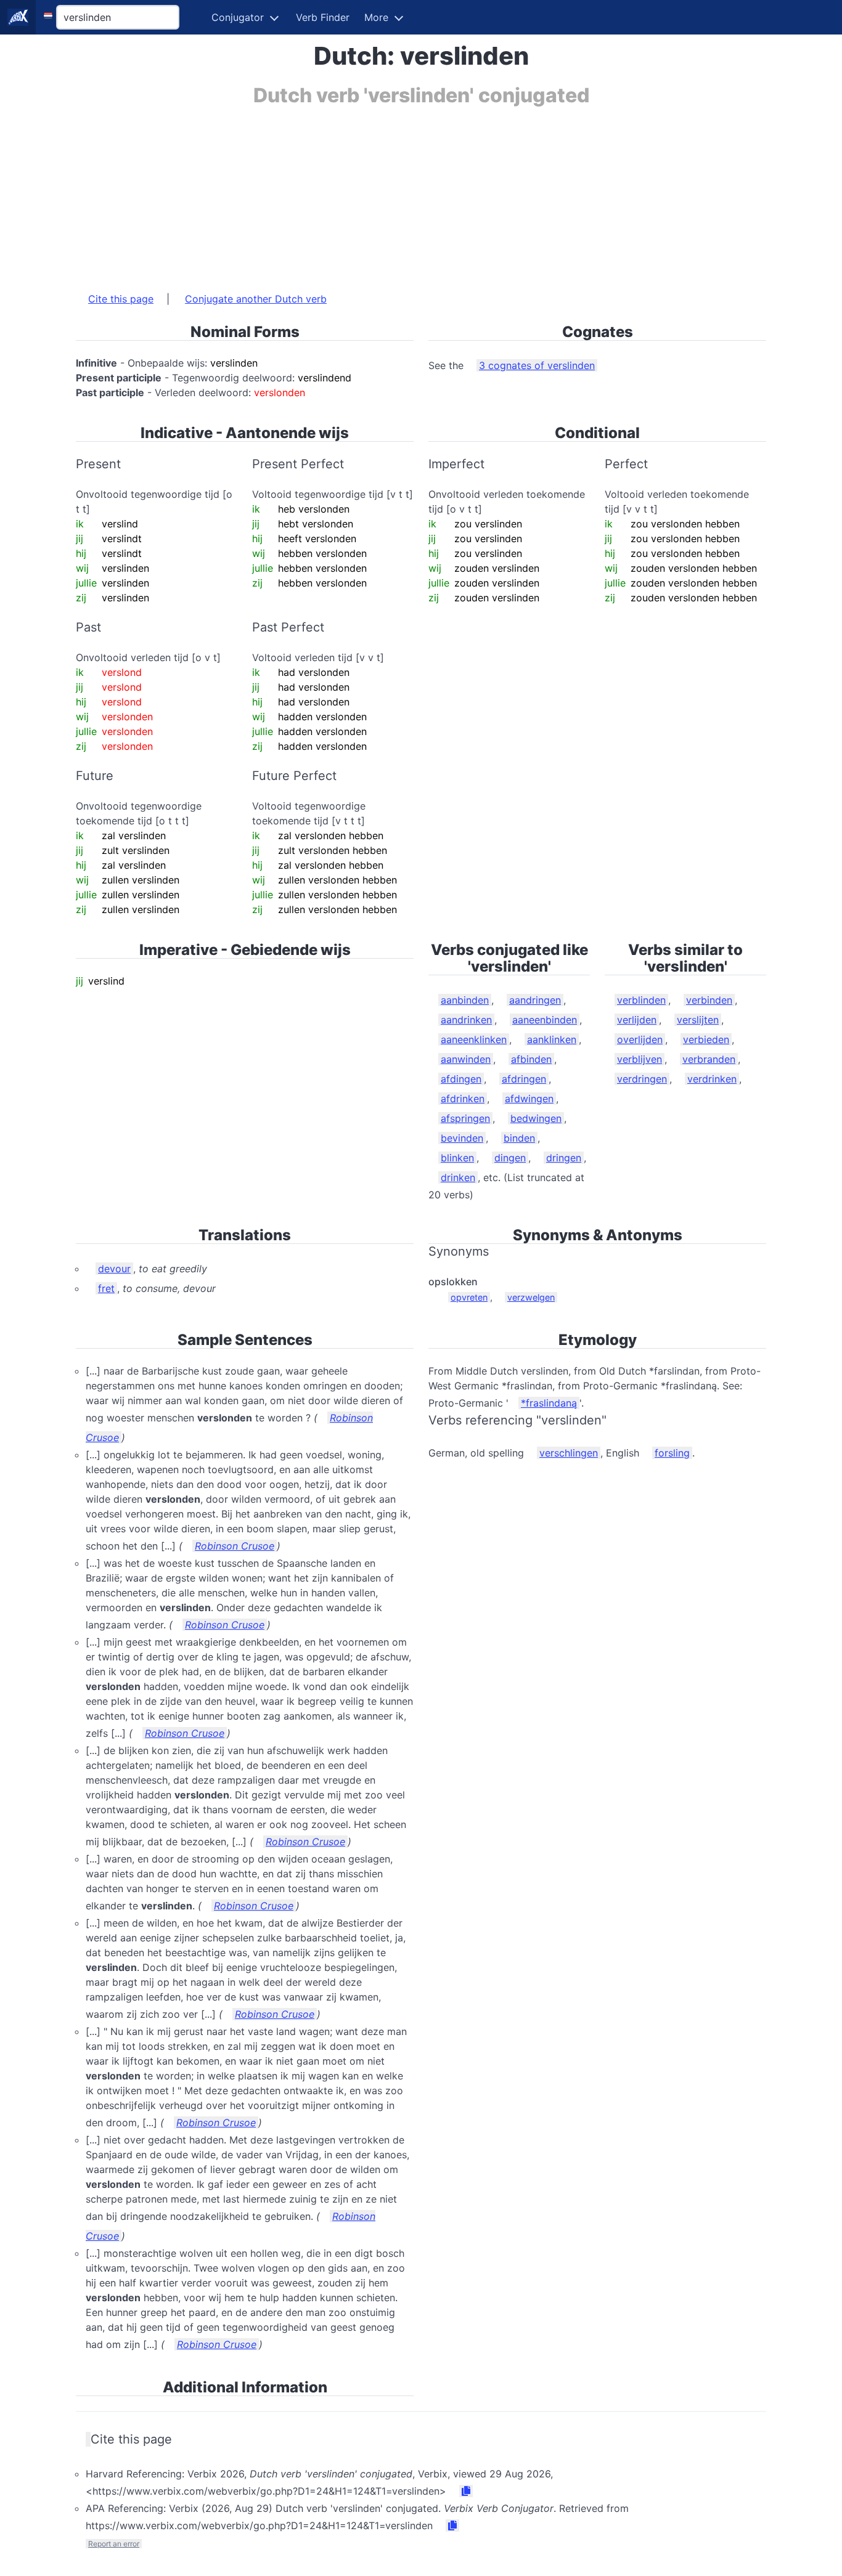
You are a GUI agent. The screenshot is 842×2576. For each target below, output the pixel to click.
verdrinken (712, 1079)
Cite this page (121, 299)
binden (519, 1138)
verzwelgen (531, 1297)
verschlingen (569, 1453)
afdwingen (529, 1099)
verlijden (637, 1020)
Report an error (114, 2544)
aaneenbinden (545, 1020)
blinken (457, 1158)
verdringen (642, 1079)
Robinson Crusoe (235, 1546)
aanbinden (465, 1000)
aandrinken (466, 1020)
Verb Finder (323, 17)
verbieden (706, 1039)
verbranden (709, 1059)
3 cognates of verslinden (537, 365)
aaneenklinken (474, 1039)
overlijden (640, 1039)
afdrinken (463, 1099)
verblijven (640, 1059)
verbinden (709, 1000)
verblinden (641, 1000)
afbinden (531, 1059)
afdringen (524, 1079)
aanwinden (466, 1059)
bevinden (462, 1138)
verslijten (698, 1020)
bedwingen (536, 1118)
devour (114, 1269)
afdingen (461, 1079)
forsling (672, 1453)
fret (106, 1288)
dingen (510, 1158)
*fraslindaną (549, 1403)
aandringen (535, 1000)
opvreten (469, 1297)
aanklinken (552, 1039)
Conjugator (238, 17)
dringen (564, 1158)
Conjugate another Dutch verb (256, 299)
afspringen (465, 1118)
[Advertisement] (421, 193)
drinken (458, 1177)
